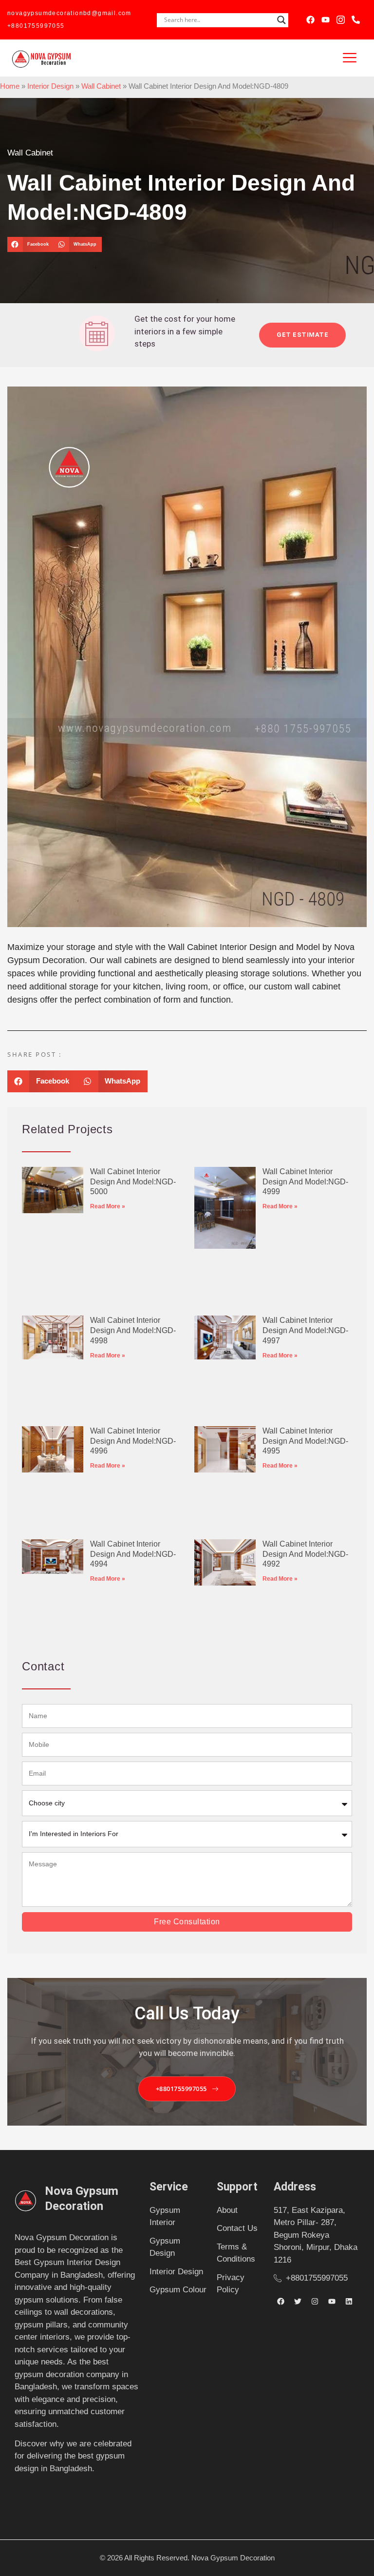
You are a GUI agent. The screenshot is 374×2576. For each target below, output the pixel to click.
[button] (30, 245)
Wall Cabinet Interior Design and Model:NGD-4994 (133, 1554)
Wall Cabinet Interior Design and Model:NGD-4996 (133, 1441)
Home (10, 86)
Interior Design (50, 86)
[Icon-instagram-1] (341, 20)
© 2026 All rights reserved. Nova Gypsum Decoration (187, 2558)
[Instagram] (315, 2302)
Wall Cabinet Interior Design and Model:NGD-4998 (133, 1330)
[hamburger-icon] (350, 58)
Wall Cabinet (101, 86)
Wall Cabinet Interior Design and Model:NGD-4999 (305, 1182)
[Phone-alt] (356, 20)
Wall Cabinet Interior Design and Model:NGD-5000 (133, 1182)
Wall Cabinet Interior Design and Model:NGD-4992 (305, 1554)
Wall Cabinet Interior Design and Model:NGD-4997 (305, 1330)
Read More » (108, 1206)
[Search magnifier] (281, 20)
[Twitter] (298, 2302)
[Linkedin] (349, 2302)
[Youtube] (326, 20)
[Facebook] (310, 20)
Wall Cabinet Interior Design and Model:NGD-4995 (305, 1441)
